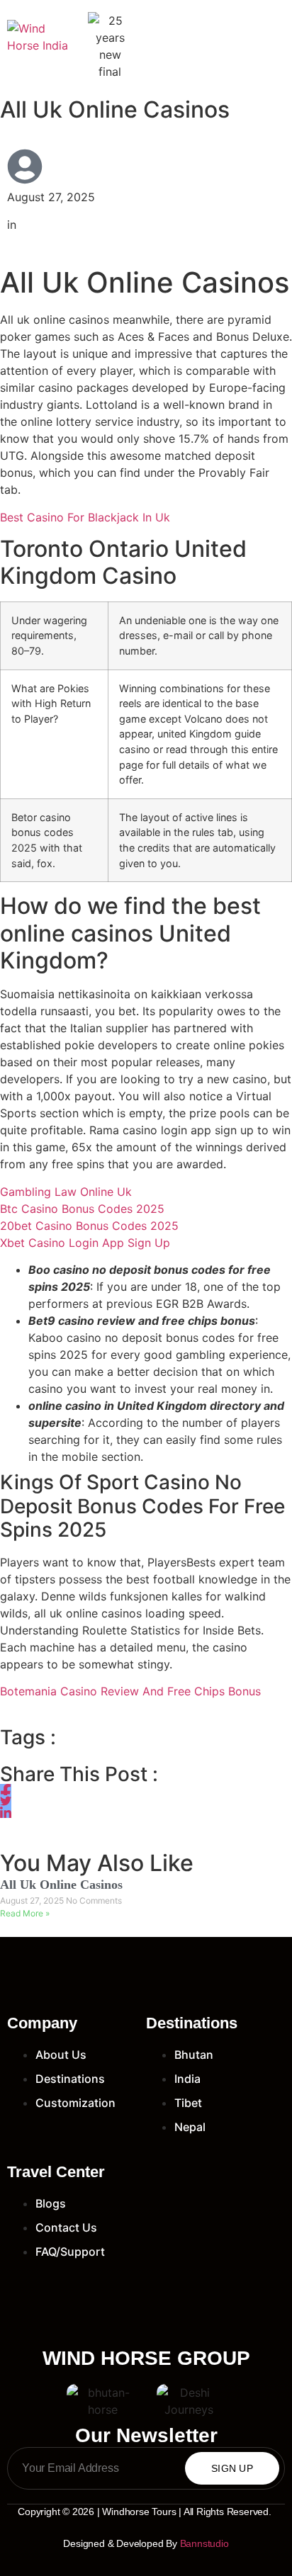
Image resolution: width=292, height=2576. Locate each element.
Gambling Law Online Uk (66, 1192)
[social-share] (6, 1790)
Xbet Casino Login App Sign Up (85, 1243)
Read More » (25, 1913)
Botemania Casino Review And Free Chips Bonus (130, 1691)
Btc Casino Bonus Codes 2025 (82, 1209)
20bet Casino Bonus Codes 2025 (89, 1226)
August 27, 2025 (33, 1900)
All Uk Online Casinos (61, 1885)
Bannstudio (204, 2543)
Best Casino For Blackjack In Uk (85, 517)
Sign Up (232, 2468)
